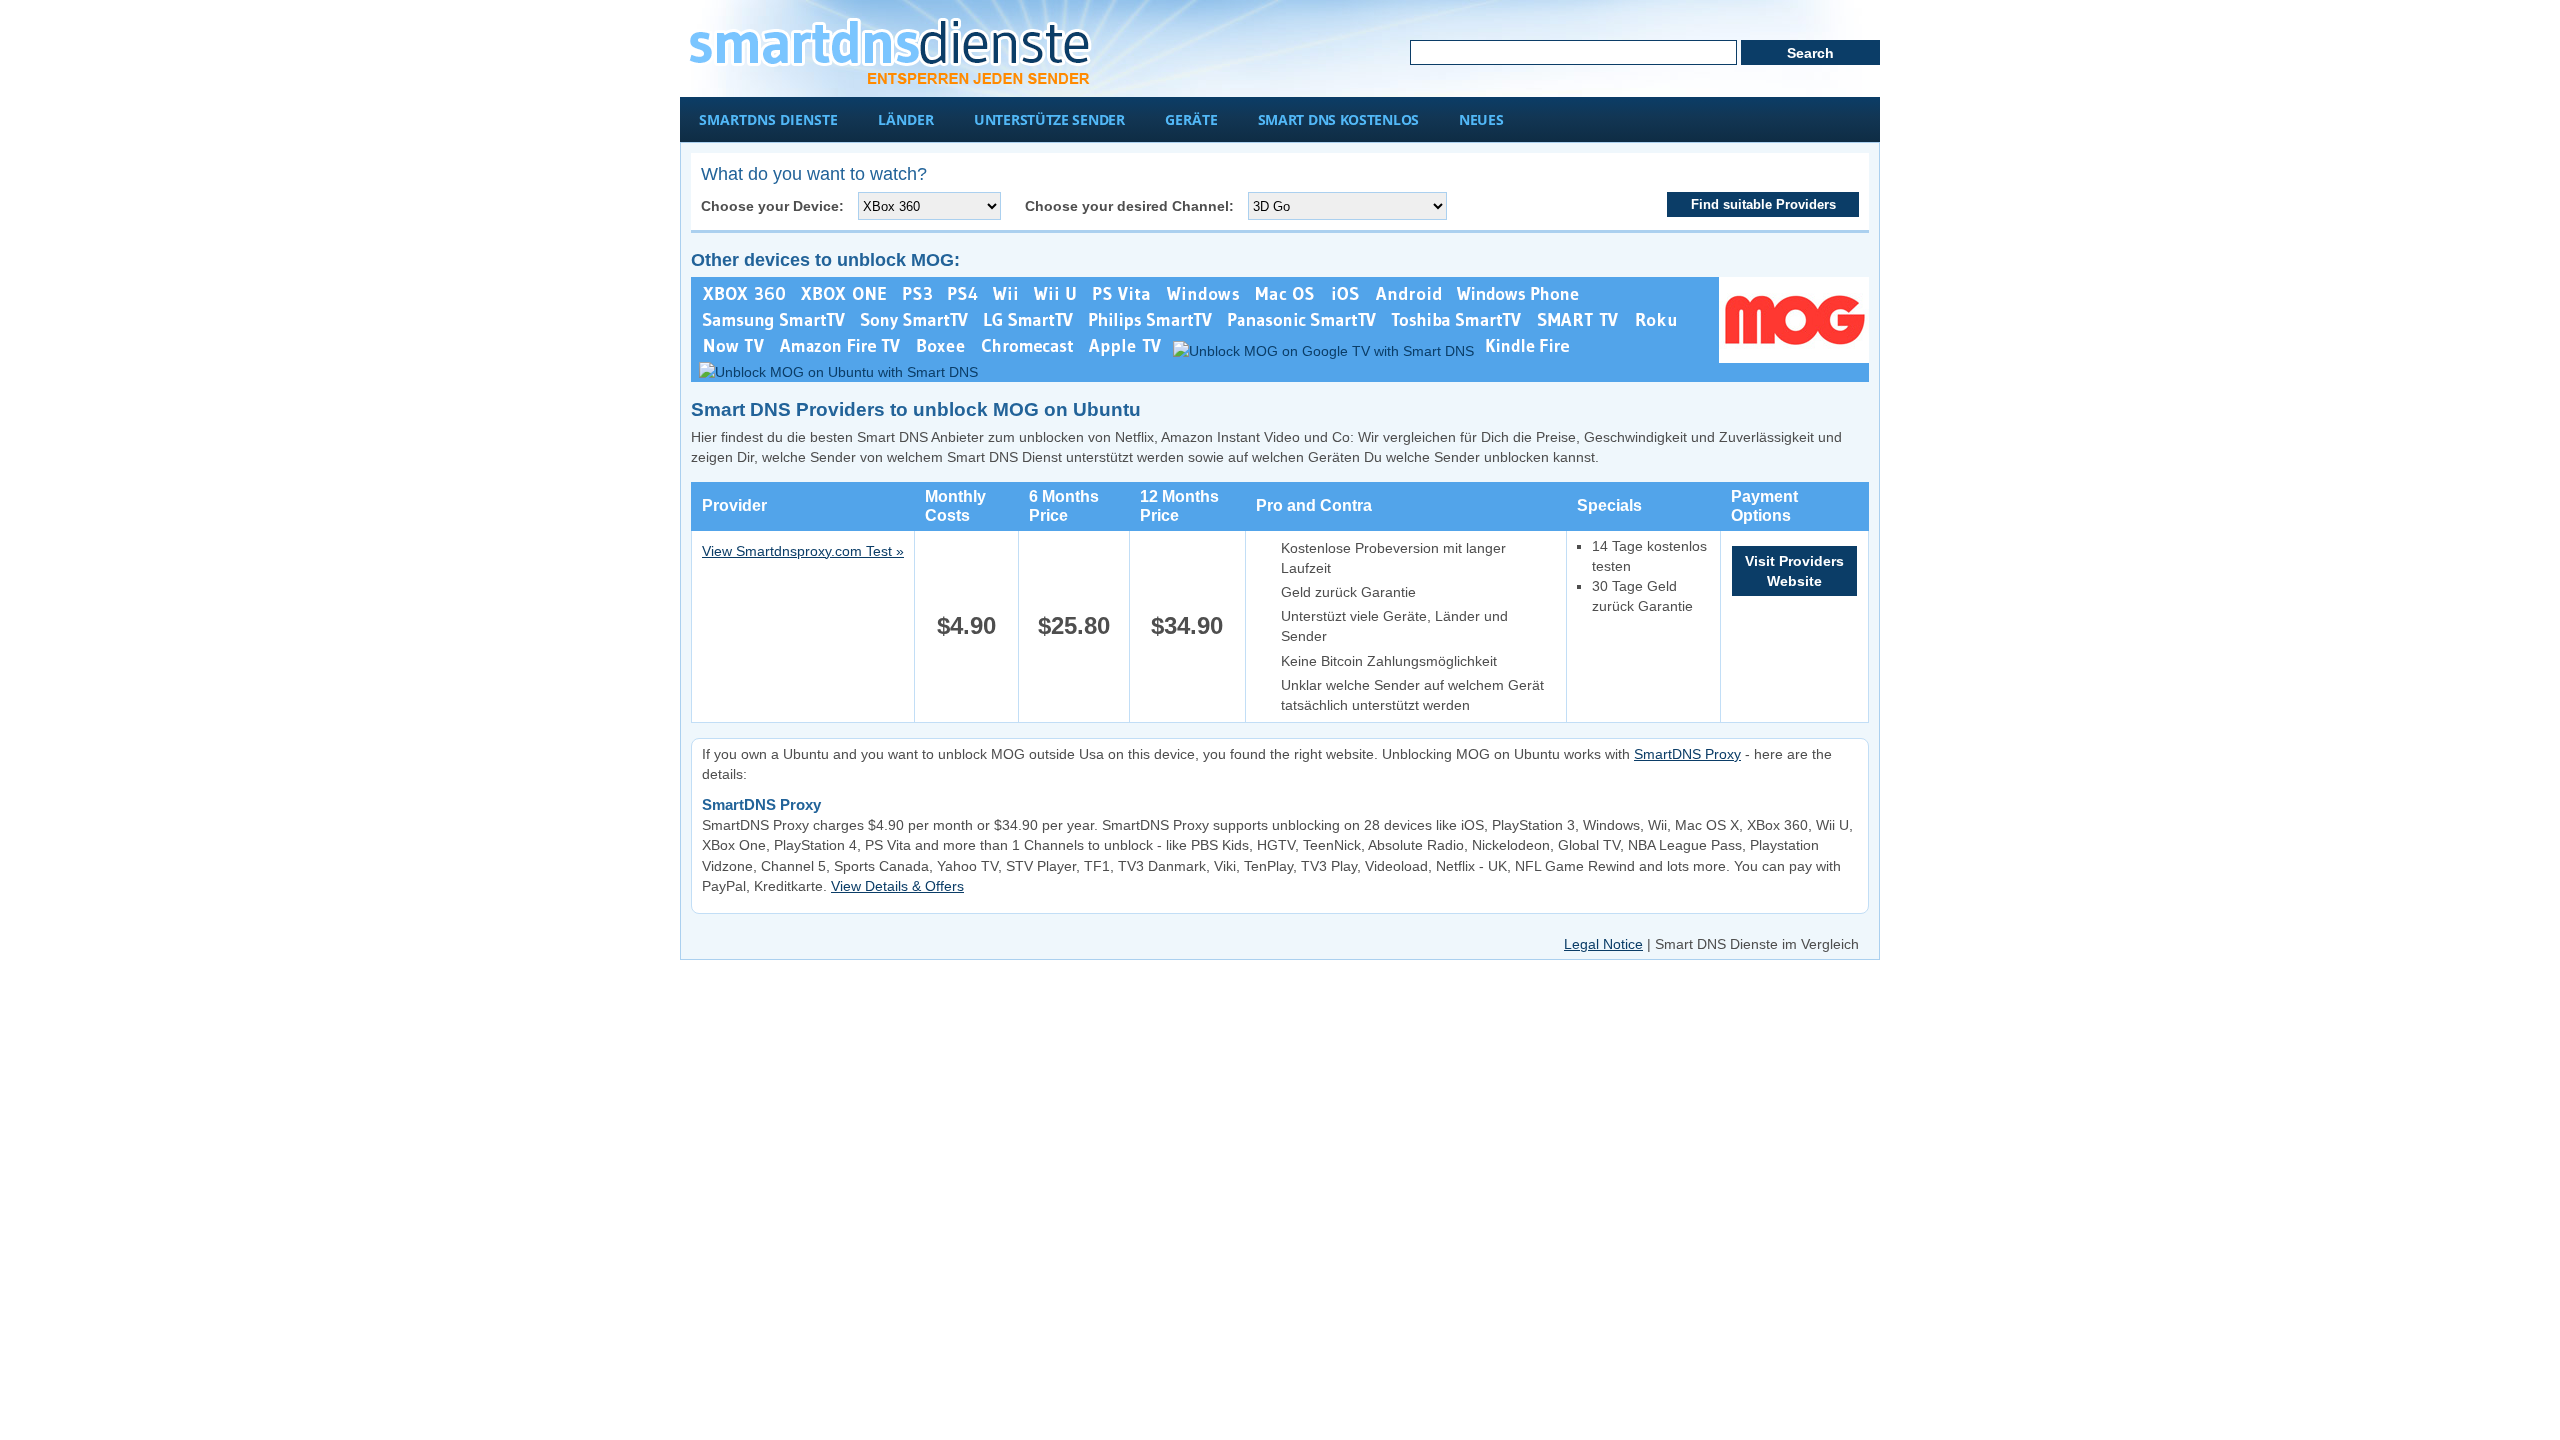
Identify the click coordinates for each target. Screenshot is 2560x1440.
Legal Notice (1603, 944)
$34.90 (1187, 625)
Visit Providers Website (1794, 571)
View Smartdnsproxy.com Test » (803, 551)
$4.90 (966, 625)
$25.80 (1074, 625)
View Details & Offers (897, 886)
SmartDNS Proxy (1687, 754)
